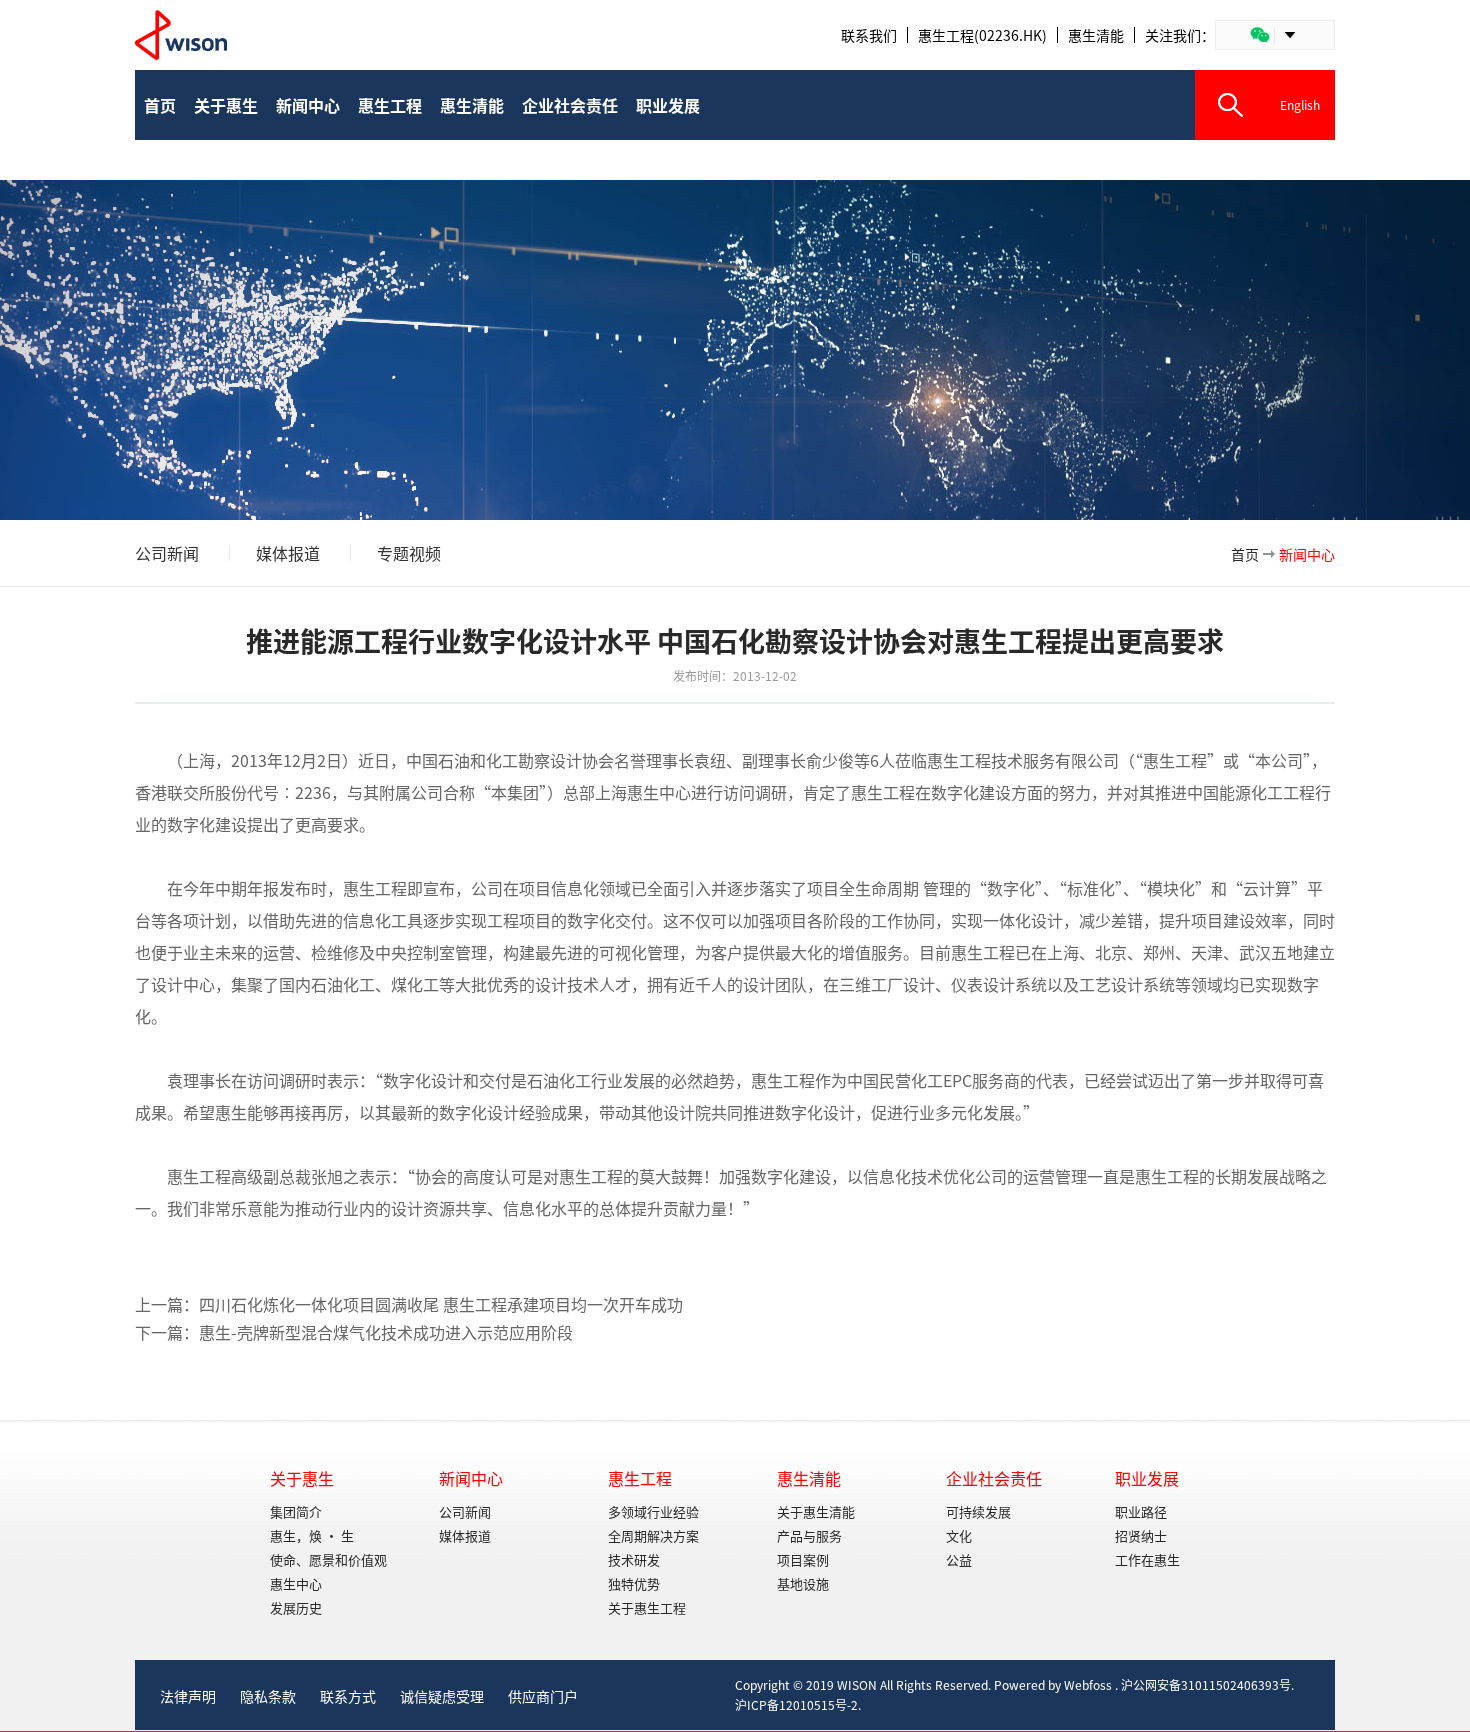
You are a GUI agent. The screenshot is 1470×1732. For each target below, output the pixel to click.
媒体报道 (288, 553)
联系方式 (348, 1696)
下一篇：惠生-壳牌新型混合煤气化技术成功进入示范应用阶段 (354, 1332)
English (1300, 104)
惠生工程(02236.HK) (982, 35)
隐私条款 (268, 1696)
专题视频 (409, 553)
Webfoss (1088, 1684)
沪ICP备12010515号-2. (798, 1704)
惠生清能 (1096, 35)
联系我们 (869, 35)
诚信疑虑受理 (442, 1696)
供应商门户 (543, 1696)
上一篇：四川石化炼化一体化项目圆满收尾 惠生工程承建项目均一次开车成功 (409, 1304)
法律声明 (188, 1696)
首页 (1245, 554)
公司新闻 (167, 553)
